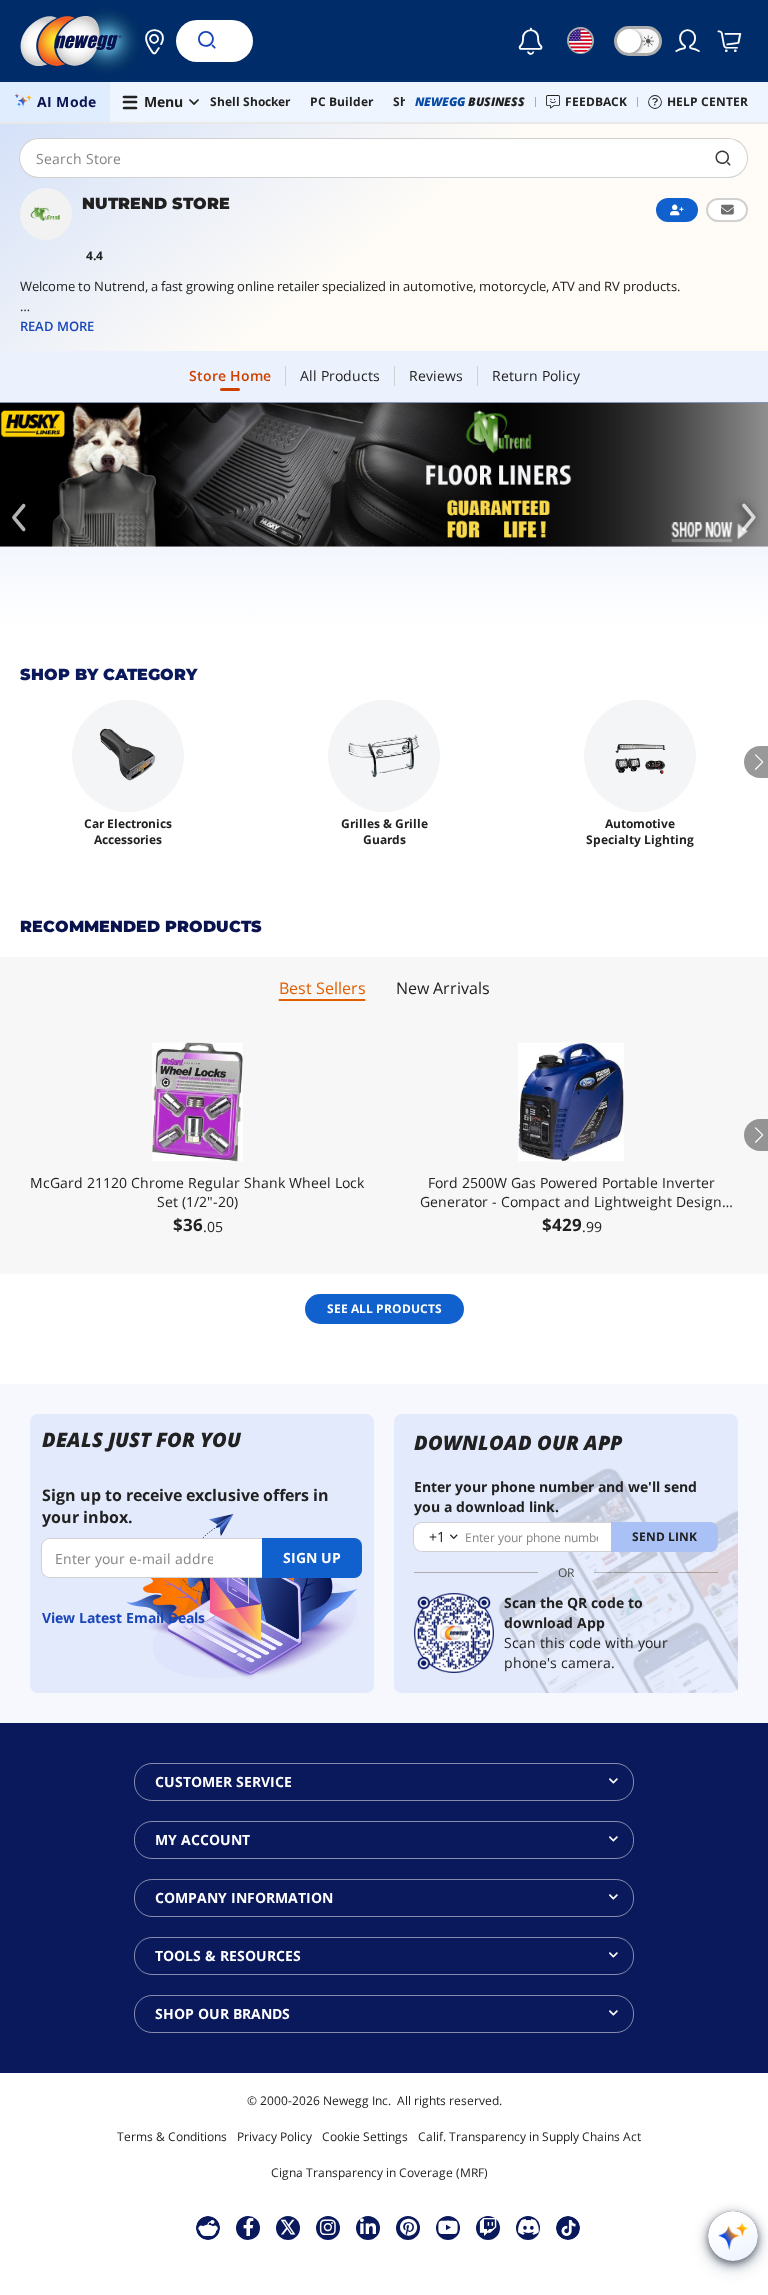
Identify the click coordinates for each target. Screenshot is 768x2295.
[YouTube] (448, 2227)
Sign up (312, 1557)
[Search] (206, 41)
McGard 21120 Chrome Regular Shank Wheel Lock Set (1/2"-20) (197, 1192)
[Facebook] (248, 2227)
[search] (723, 158)
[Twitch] (488, 2227)
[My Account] (689, 41)
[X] (288, 2227)
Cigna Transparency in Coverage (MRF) (379, 2172)
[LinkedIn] (368, 2227)
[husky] (384, 475)
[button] (149, 41)
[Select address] (149, 41)
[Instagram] (328, 2227)
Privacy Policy (274, 2136)
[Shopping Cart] (731, 41)
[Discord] (528, 2227)
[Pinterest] (408, 2227)
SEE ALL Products (384, 1308)
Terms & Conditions (172, 2136)
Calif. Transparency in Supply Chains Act (529, 2136)
